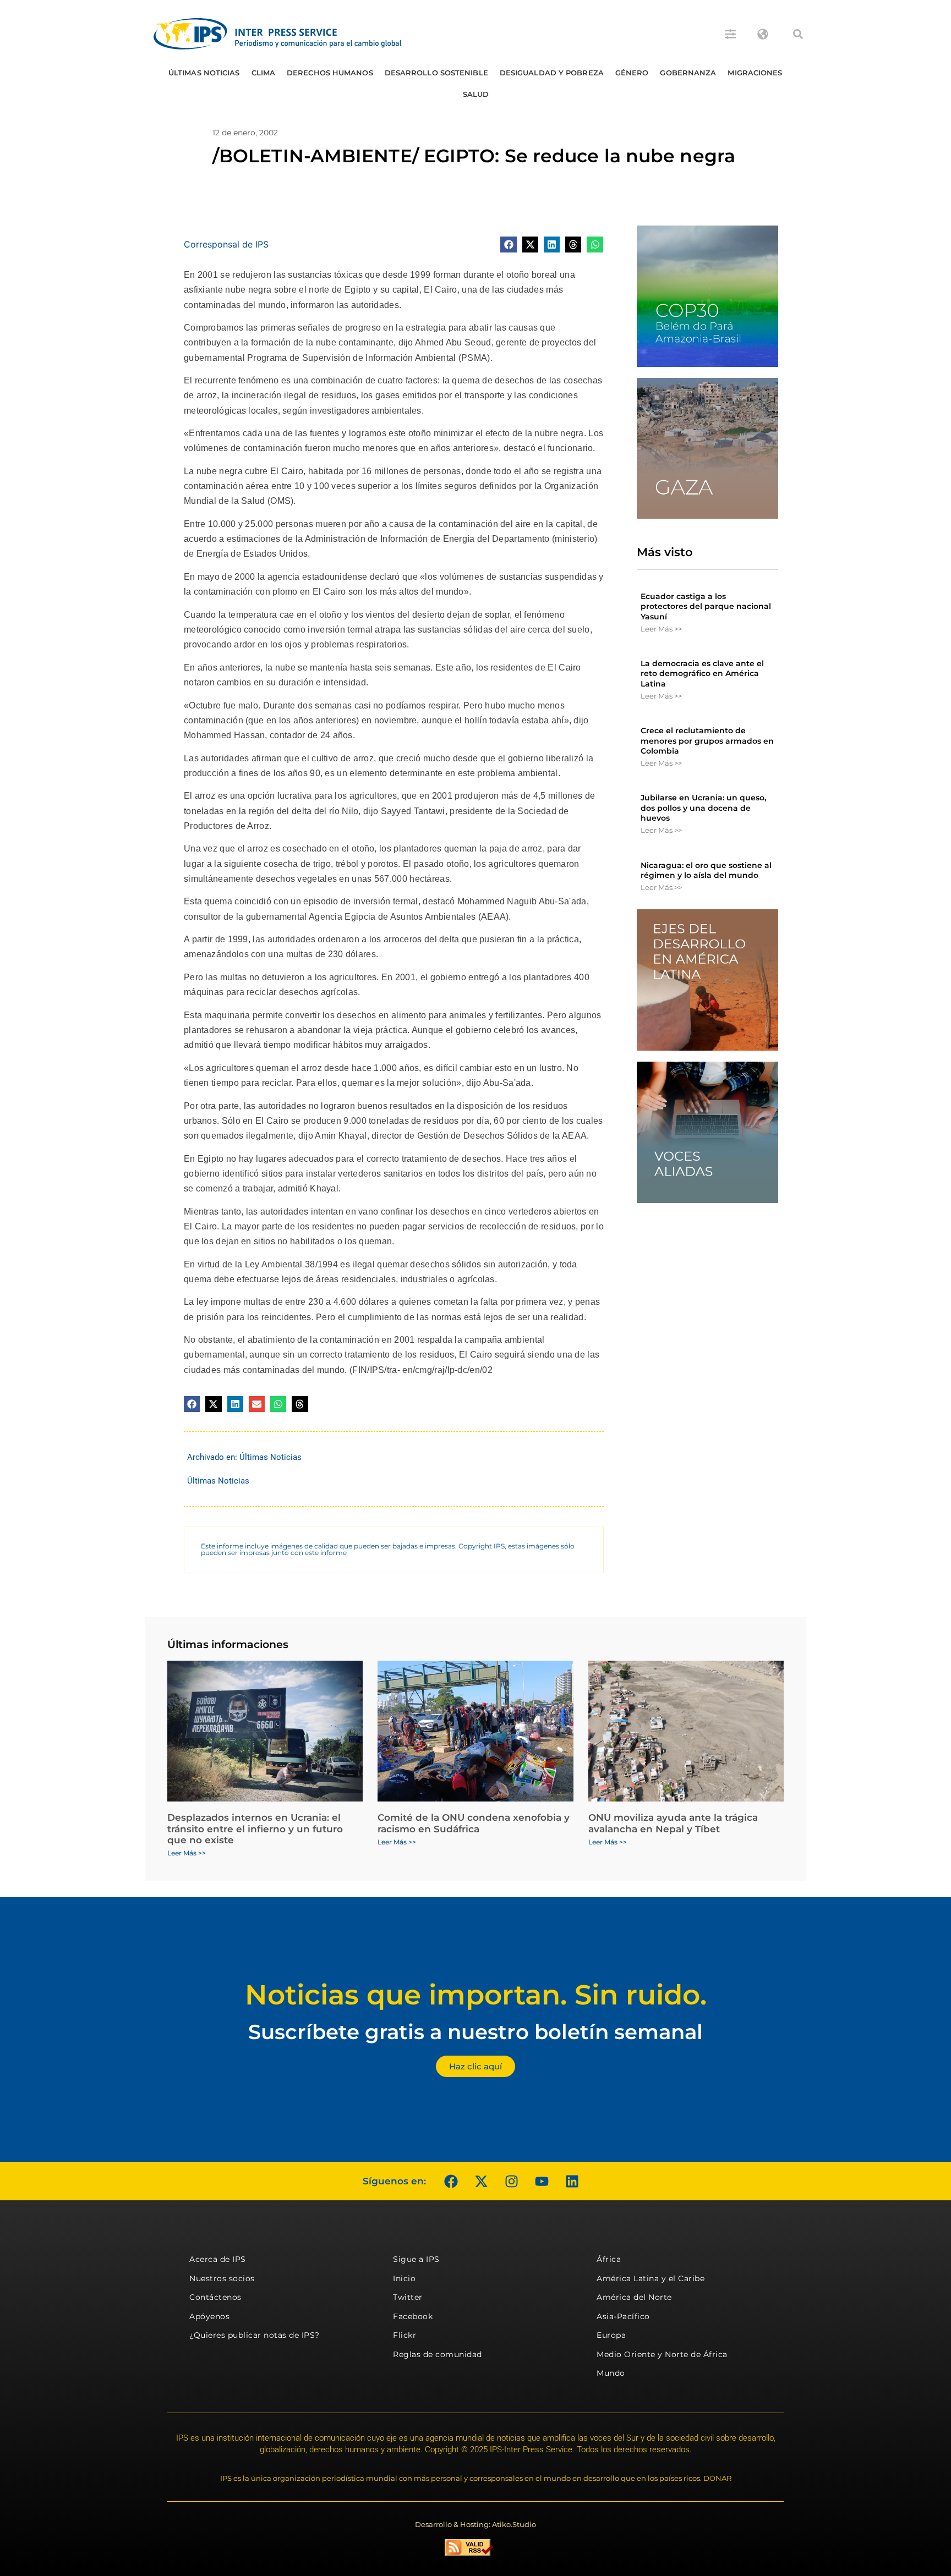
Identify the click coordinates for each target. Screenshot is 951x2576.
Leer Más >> (661, 629)
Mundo (611, 2373)
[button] (798, 34)
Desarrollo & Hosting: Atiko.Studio (475, 2524)
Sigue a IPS (416, 2259)
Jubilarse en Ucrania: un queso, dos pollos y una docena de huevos (703, 808)
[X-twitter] (481, 2181)
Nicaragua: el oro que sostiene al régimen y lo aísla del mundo (706, 870)
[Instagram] (511, 2181)
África (609, 2259)
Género (632, 73)
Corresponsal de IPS (226, 244)
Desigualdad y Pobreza (552, 73)
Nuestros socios (222, 2278)
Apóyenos (209, 2316)
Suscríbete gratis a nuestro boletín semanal (475, 2032)
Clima (264, 73)
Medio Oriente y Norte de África (662, 2354)
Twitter (408, 2297)
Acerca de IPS (218, 2259)
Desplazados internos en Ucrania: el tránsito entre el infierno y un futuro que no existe (255, 1829)
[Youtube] (542, 2181)
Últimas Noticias (204, 73)
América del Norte (634, 2297)
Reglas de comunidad (438, 2354)
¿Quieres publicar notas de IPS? (255, 2335)
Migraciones (755, 73)
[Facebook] (451, 2181)
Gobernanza (688, 73)
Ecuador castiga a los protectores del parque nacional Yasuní (706, 606)
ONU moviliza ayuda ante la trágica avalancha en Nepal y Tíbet (673, 1823)
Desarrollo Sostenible (436, 73)
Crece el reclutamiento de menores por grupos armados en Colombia (707, 740)
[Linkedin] (572, 2181)
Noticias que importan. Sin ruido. (476, 1995)
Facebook (413, 2316)
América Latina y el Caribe (651, 2278)
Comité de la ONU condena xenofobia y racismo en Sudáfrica (474, 1823)
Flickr (405, 2335)
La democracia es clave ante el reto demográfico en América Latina (702, 673)
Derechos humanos (330, 73)
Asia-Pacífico (623, 2316)
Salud (476, 94)
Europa (611, 2335)
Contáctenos (215, 2297)
